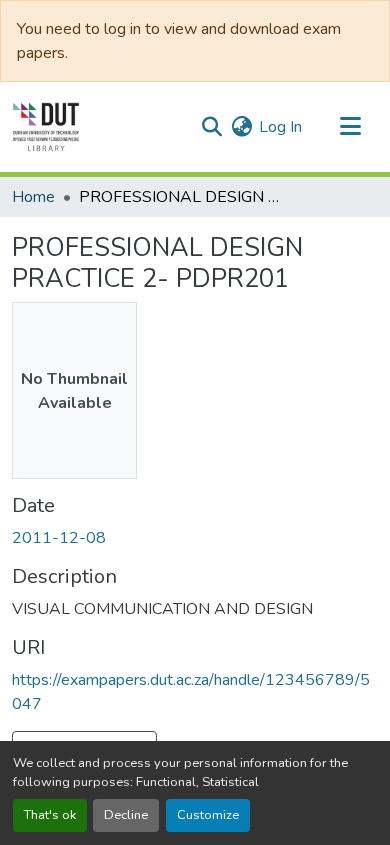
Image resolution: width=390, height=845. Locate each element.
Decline (126, 815)
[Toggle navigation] (350, 127)
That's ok (50, 815)
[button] (46, 127)
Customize (208, 815)
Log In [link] (280, 127)
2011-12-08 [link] (59, 538)
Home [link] (33, 197)
